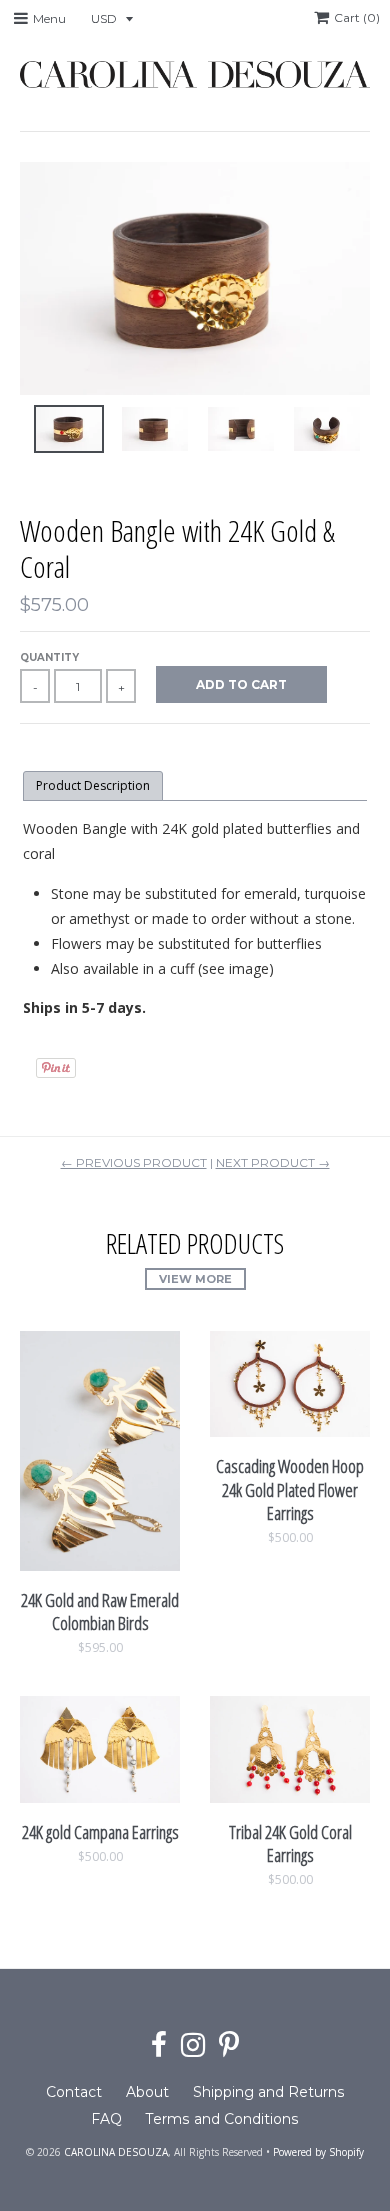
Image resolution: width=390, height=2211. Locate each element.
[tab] (93, 786)
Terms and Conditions (222, 2119)
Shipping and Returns (269, 2092)
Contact (74, 2092)
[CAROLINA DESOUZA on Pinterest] (229, 2045)
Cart (357, 17)
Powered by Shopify (318, 2152)
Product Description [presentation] (93, 785)
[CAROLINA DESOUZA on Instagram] (193, 2045)
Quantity (49, 657)
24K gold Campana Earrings (100, 1832)
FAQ (106, 2119)
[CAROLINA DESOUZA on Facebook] (159, 2045)
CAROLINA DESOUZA (116, 2152)
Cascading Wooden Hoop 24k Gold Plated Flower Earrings (290, 1489)
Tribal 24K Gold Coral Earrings (290, 1843)
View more (195, 1279)
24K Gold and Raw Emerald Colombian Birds (100, 1611)
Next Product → (273, 1162)
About (147, 2092)
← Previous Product (134, 1162)
